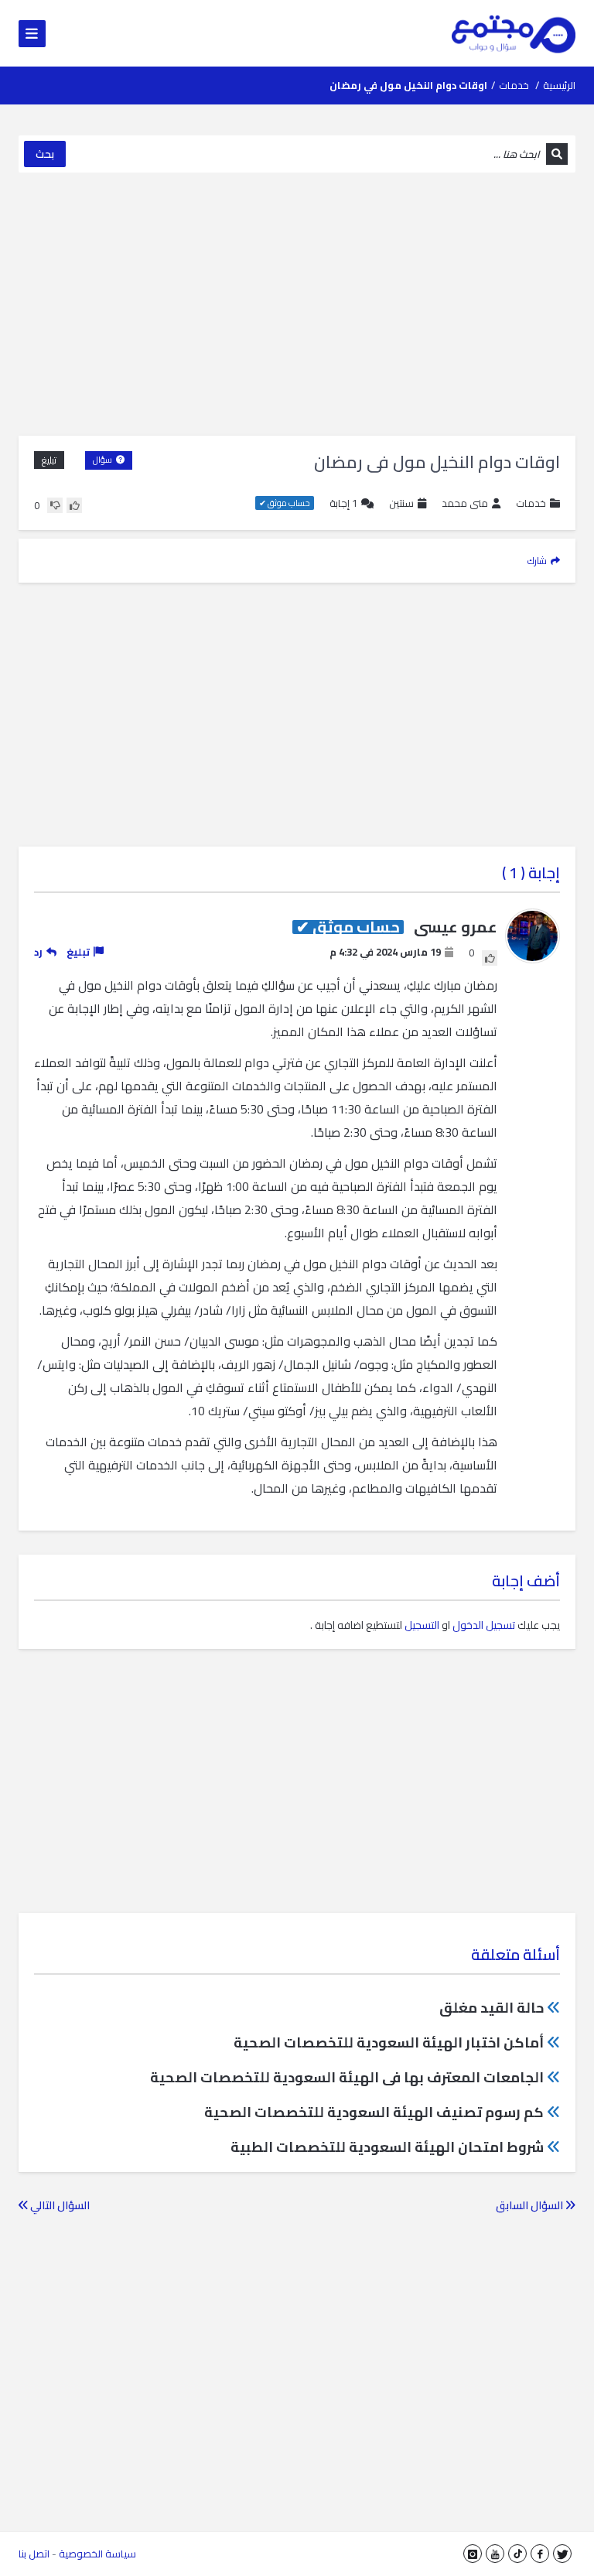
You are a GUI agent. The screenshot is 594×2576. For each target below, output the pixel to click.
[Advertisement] (297, 304)
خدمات (514, 85)
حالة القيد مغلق (492, 2008)
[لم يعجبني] (55, 505)
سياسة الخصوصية (97, 2554)
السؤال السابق (531, 2205)
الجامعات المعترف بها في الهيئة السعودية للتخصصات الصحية (347, 2077)
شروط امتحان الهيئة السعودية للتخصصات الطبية (387, 2147)
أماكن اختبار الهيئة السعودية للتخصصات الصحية (389, 2042)
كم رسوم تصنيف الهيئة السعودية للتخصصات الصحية (374, 2112)
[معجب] (74, 505)
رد (38, 952)
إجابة (343, 503)
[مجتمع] (514, 33)
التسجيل (422, 1625)
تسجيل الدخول (484, 1625)
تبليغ (49, 460)
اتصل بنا (34, 2554)
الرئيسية (559, 85)
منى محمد (465, 503)
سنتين (401, 503)
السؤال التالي (59, 2205)
